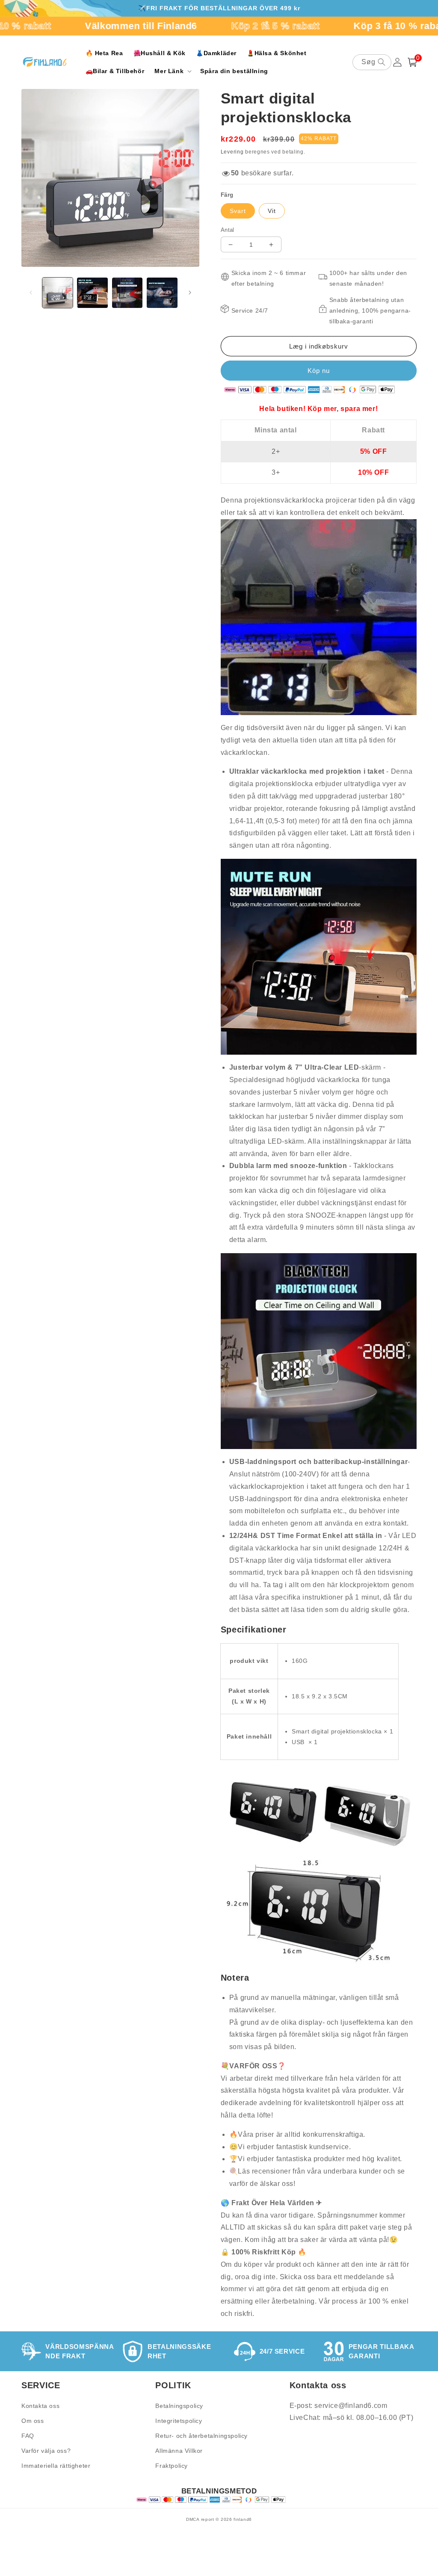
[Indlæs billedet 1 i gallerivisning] (58, 293)
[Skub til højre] (190, 293)
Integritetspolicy (179, 2421)
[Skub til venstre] (31, 293)
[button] (172, 71)
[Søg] (382, 62)
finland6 (243, 2519)
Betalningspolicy (179, 2406)
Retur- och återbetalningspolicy (201, 2436)
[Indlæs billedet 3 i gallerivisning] (127, 293)
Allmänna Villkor (179, 2451)
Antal (228, 230)
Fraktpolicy (172, 2466)
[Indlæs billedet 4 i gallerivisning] (162, 293)
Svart (238, 211)
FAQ (28, 2436)
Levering (232, 152)
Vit (272, 211)
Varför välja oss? (46, 2451)
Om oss (33, 2421)
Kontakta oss (40, 2406)
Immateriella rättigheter (56, 2466)
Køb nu (319, 371)
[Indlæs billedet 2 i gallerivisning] (92, 293)
